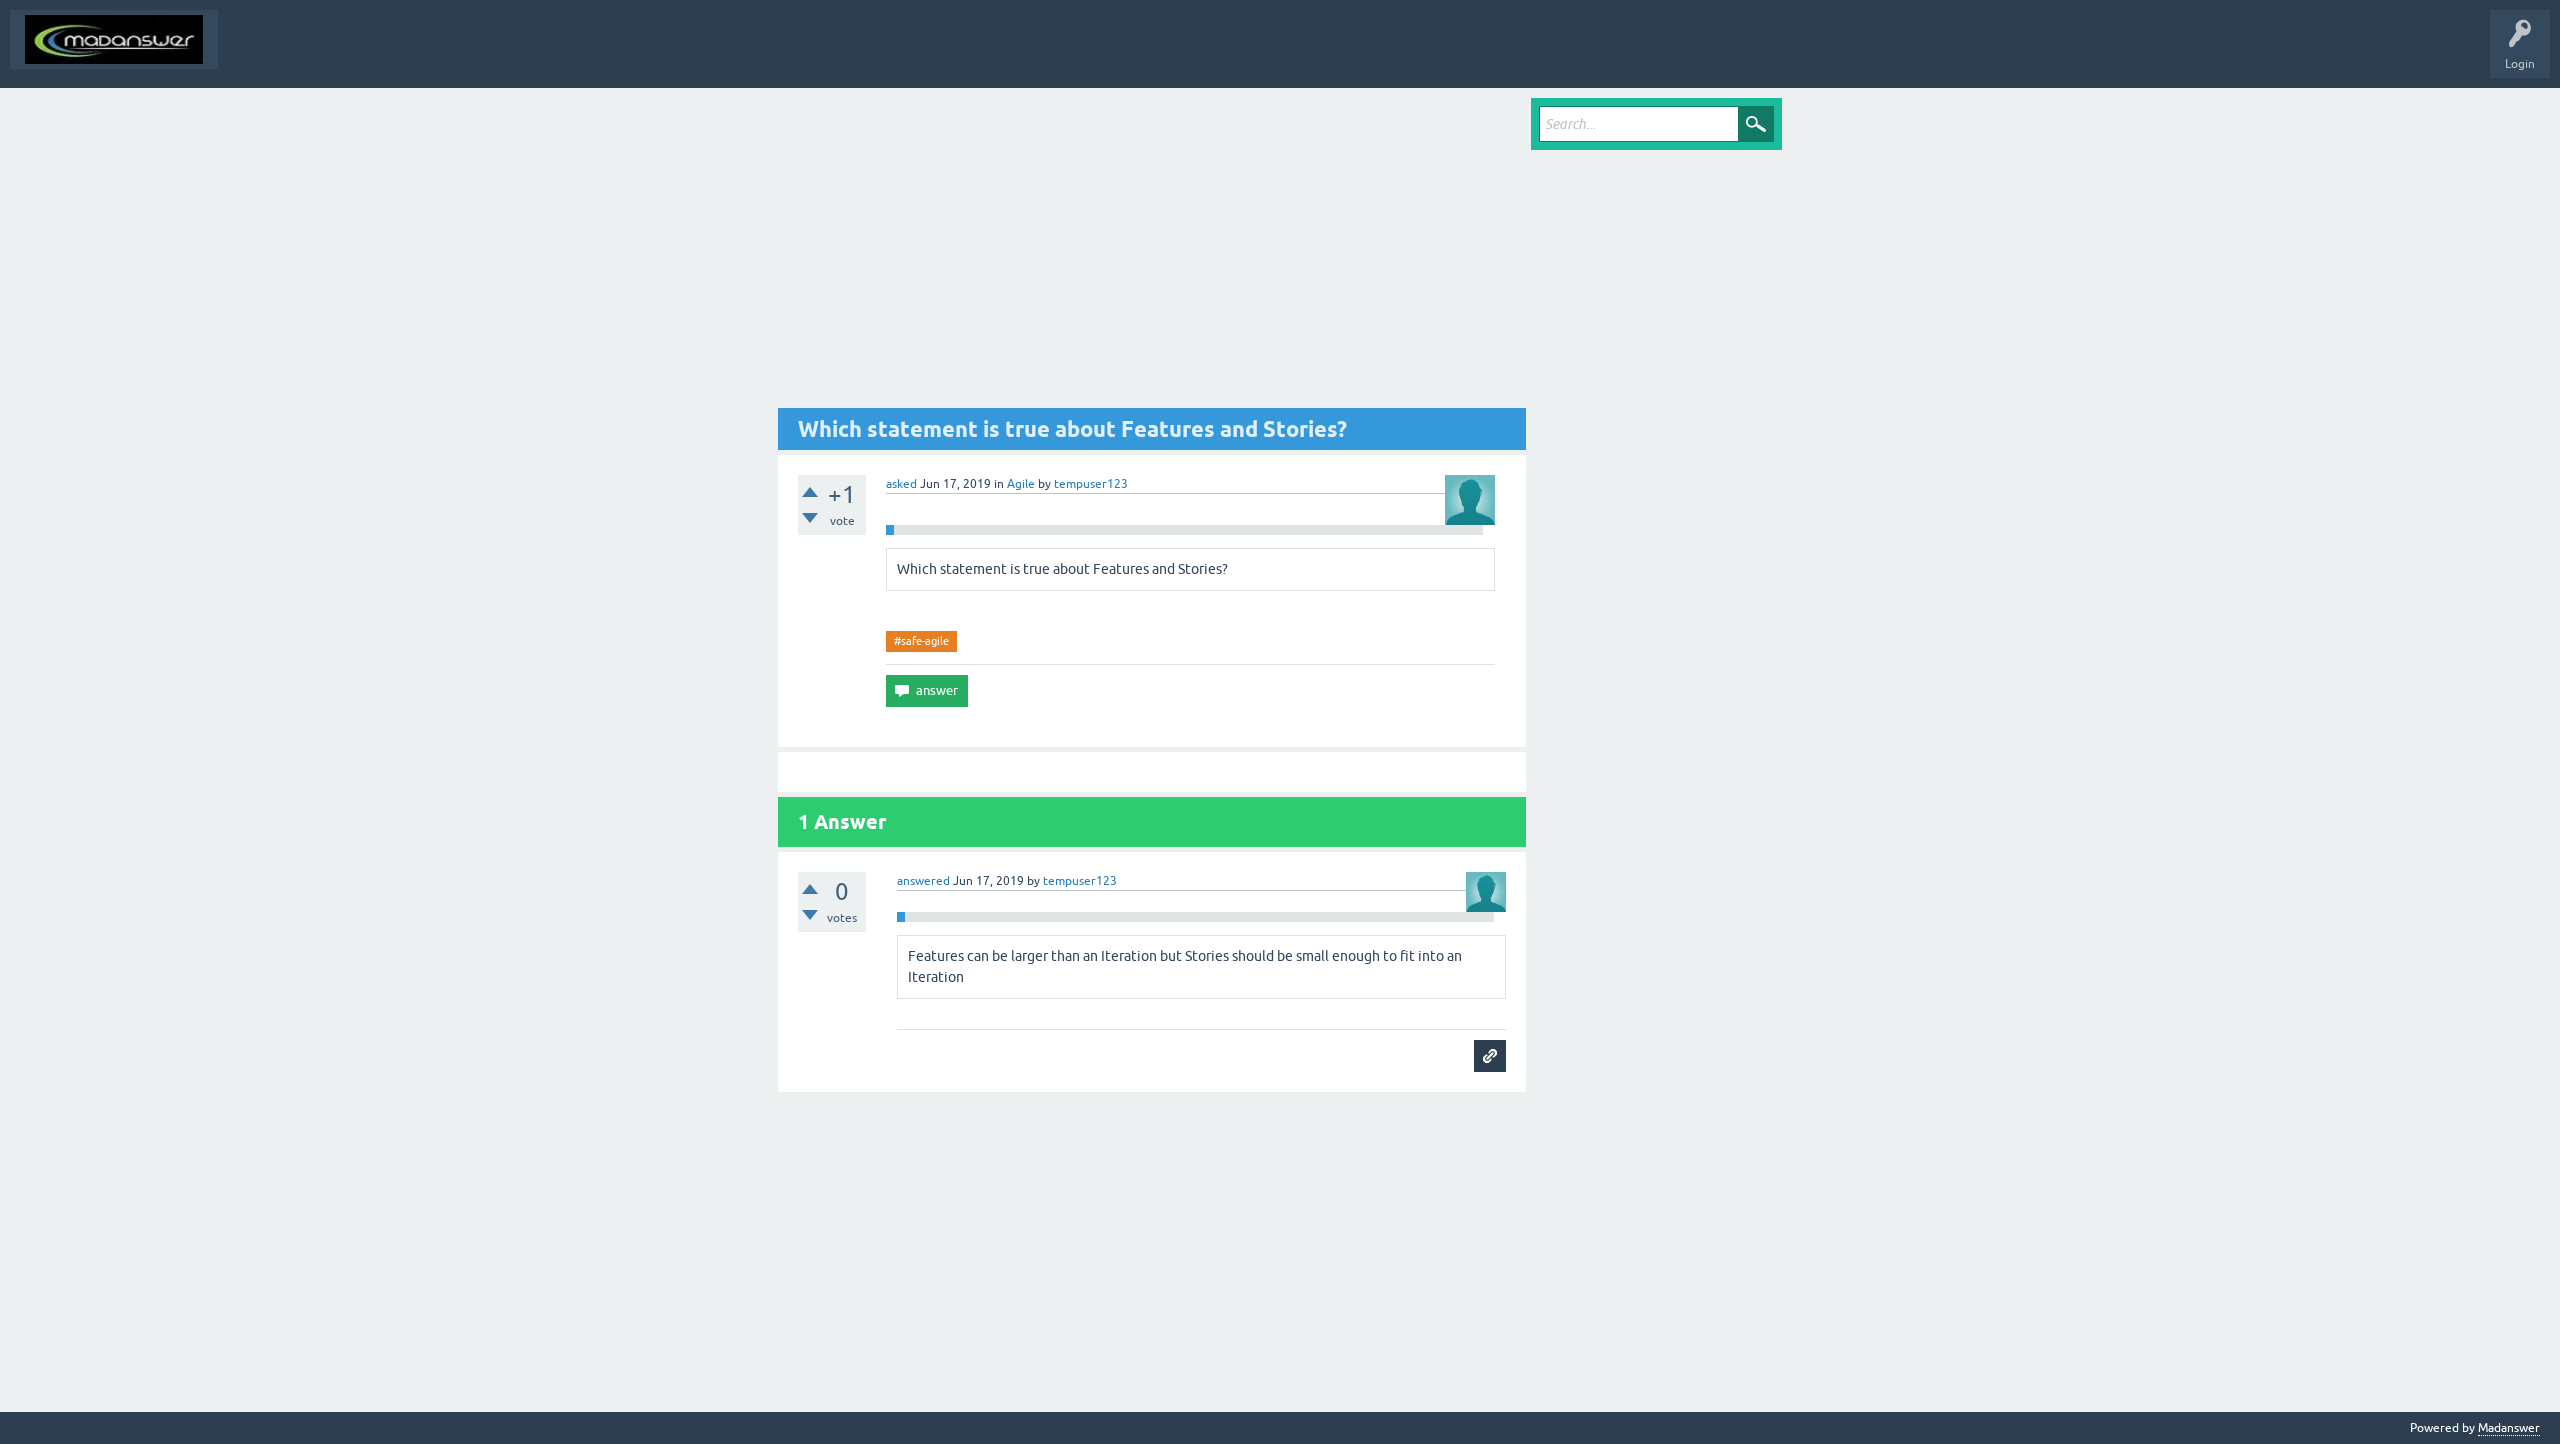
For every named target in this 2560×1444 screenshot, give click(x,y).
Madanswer (2509, 1428)
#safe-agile (921, 641)
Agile (1021, 484)
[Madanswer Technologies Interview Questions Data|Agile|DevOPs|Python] (114, 39)
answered (923, 881)
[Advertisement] (1152, 253)
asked (901, 484)
